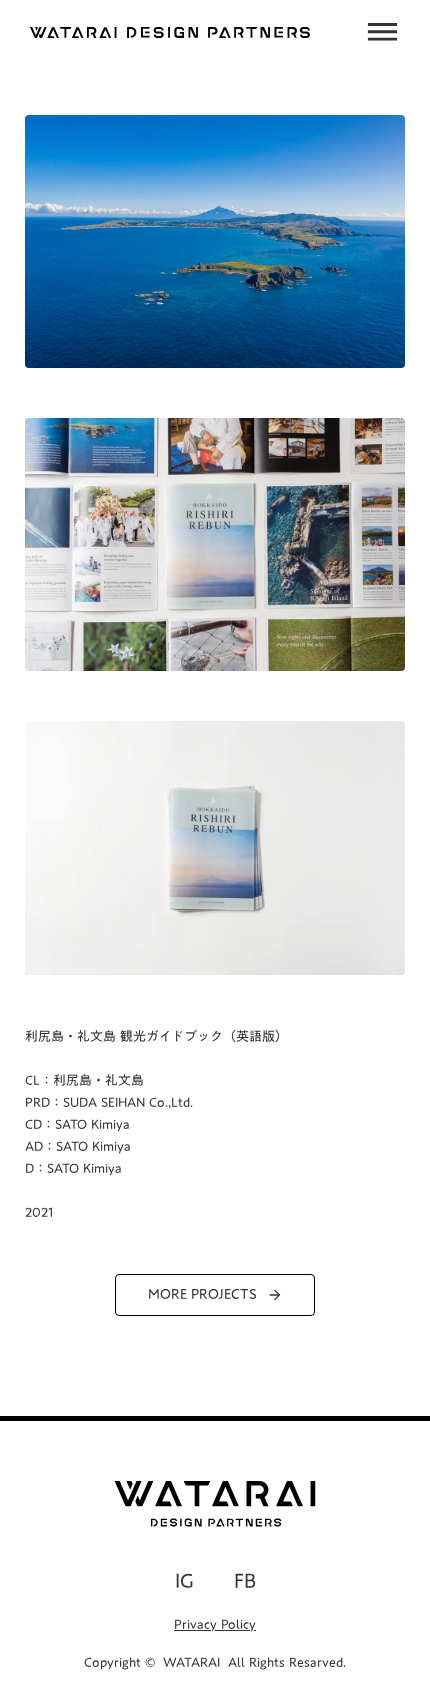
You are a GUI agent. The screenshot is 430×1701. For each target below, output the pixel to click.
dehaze (382, 32)
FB (245, 1580)
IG (184, 1580)
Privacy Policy (215, 1624)
